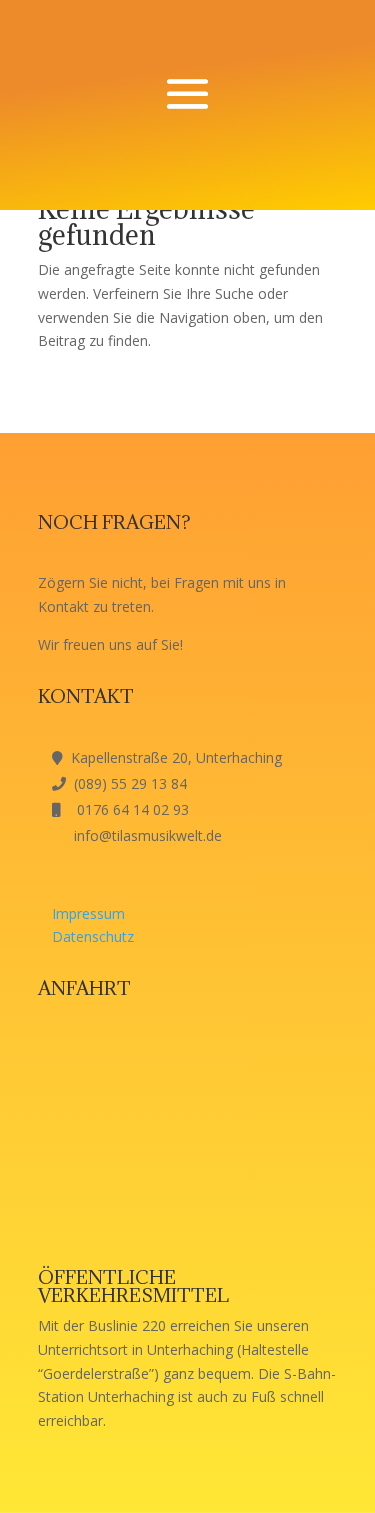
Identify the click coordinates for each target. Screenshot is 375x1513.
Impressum (88, 913)
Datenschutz (93, 936)
